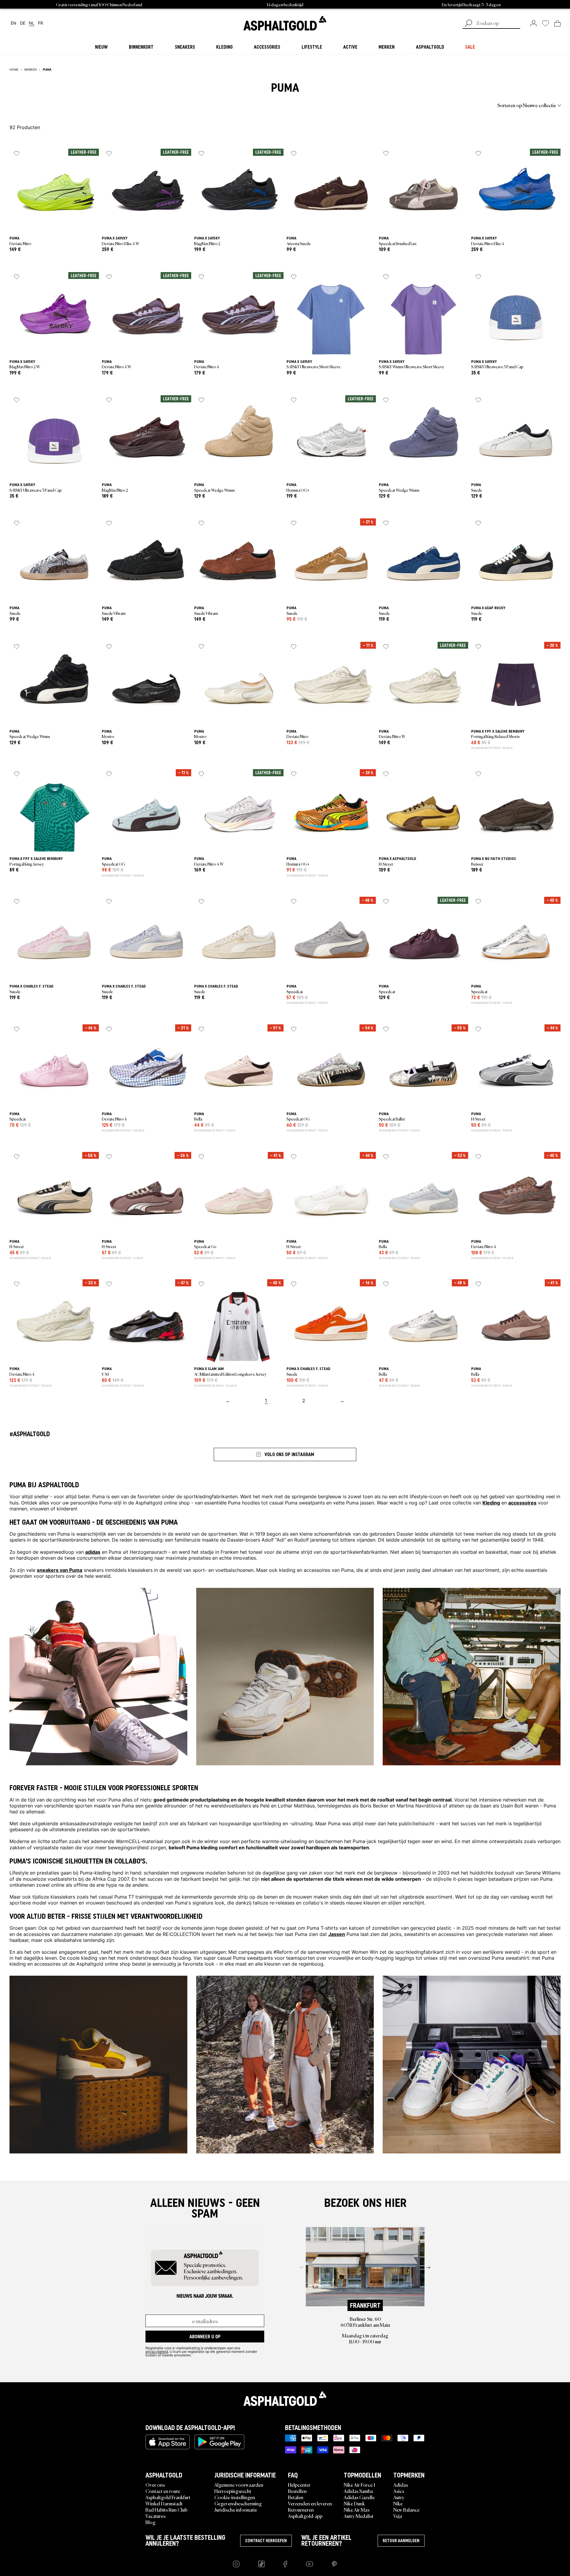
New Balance (406, 2510)
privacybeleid (157, 2351)
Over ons (155, 2485)
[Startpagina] (285, 2399)
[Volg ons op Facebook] (285, 2564)
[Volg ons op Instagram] (236, 2564)
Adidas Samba (358, 2491)
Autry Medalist (359, 2516)
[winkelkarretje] (557, 23)
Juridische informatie (236, 2510)
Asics (399, 2491)
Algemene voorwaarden (239, 2485)
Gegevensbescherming (238, 2503)
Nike (398, 2503)
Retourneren (301, 2510)
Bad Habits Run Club (166, 2510)
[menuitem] (42, 105)
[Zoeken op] (468, 24)
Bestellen (297, 2491)
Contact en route (163, 2491)
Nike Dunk (354, 2503)
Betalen (296, 2497)
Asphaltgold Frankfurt (168, 2497)
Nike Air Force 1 (359, 2485)
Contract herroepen (266, 2541)
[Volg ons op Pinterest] (334, 2564)
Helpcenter (299, 2485)
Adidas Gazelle (359, 2497)
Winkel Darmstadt (164, 2503)
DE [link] (23, 23)
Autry (399, 2497)
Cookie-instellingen (235, 2497)
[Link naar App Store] (168, 2442)
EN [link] (14, 23)
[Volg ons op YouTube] (309, 2564)
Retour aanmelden (401, 2541)
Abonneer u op (205, 2337)
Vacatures (155, 2516)
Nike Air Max (357, 2510)
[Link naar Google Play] (219, 2442)
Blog (151, 2522)
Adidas (401, 2485)
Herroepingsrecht (233, 2491)
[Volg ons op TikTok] (261, 2564)
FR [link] (41, 23)
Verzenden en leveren (310, 2503)
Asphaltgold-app (305, 2516)
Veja (398, 2516)
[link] (285, 23)
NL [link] (32, 23)
